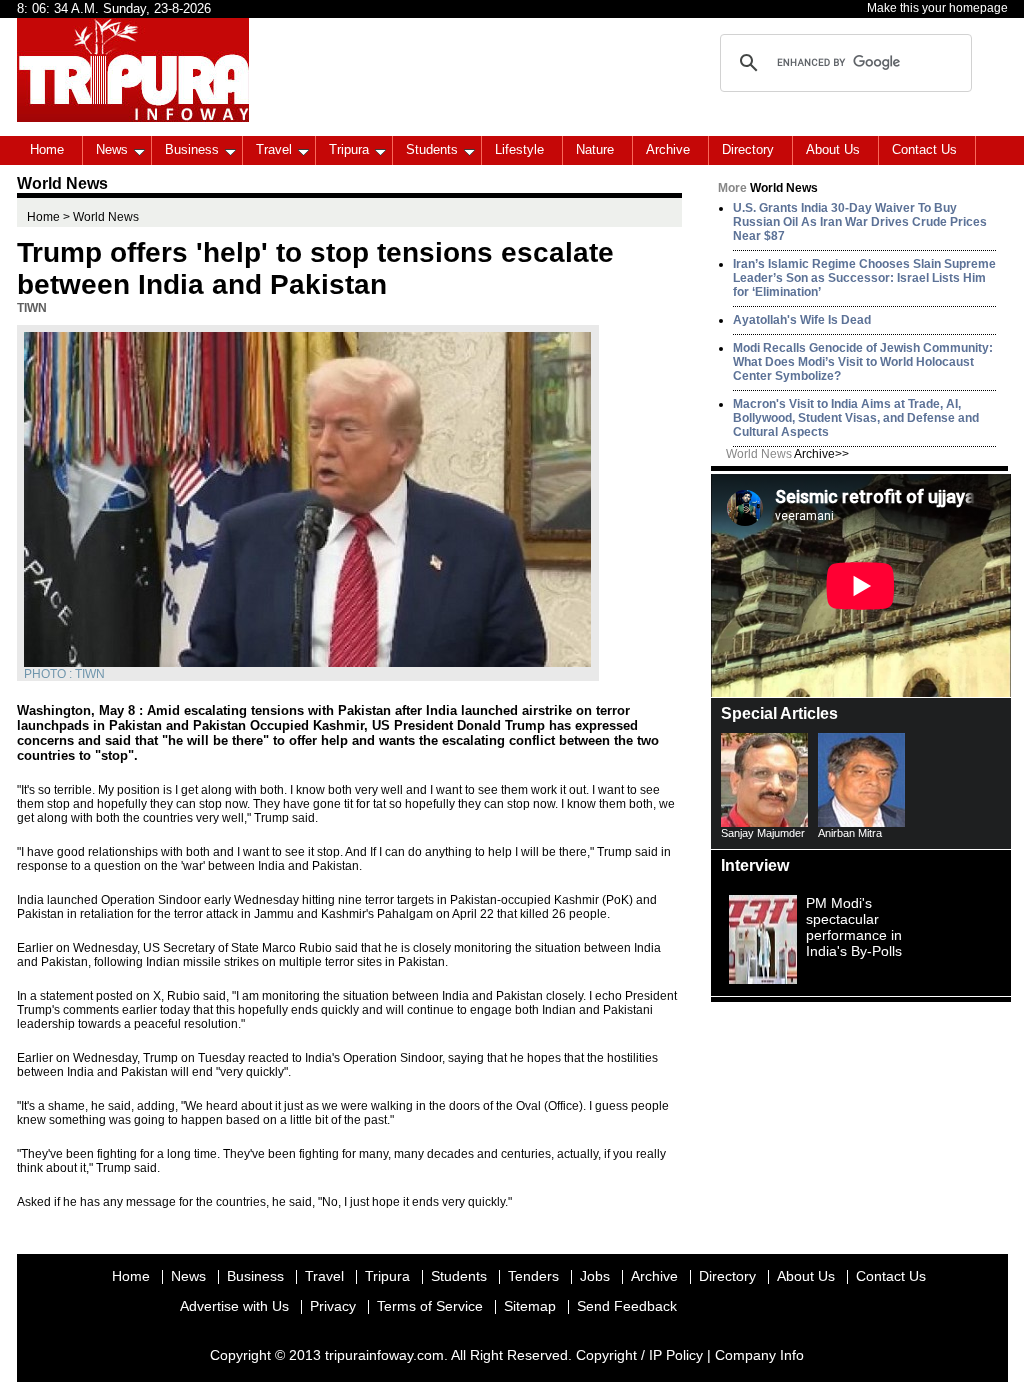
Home (47, 149)
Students (432, 149)
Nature (595, 149)
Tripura (349, 149)
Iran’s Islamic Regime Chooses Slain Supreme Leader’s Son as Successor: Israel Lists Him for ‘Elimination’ (864, 278)
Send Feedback (627, 1306)
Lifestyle (519, 149)
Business (192, 149)
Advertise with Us (234, 1306)
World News (787, 454)
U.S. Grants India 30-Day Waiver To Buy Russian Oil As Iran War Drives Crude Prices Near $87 (860, 222)
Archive (668, 149)
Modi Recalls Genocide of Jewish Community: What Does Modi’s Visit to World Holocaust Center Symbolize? (863, 362)
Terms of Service (430, 1306)
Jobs (595, 1276)
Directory (748, 149)
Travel (274, 149)
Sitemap (530, 1306)
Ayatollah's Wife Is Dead (802, 320)
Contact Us (924, 149)
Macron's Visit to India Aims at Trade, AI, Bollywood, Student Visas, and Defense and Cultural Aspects (856, 418)
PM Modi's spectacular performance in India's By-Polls (854, 927)
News (112, 149)
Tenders (533, 1276)
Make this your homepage (937, 8)
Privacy (333, 1306)
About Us (833, 149)
